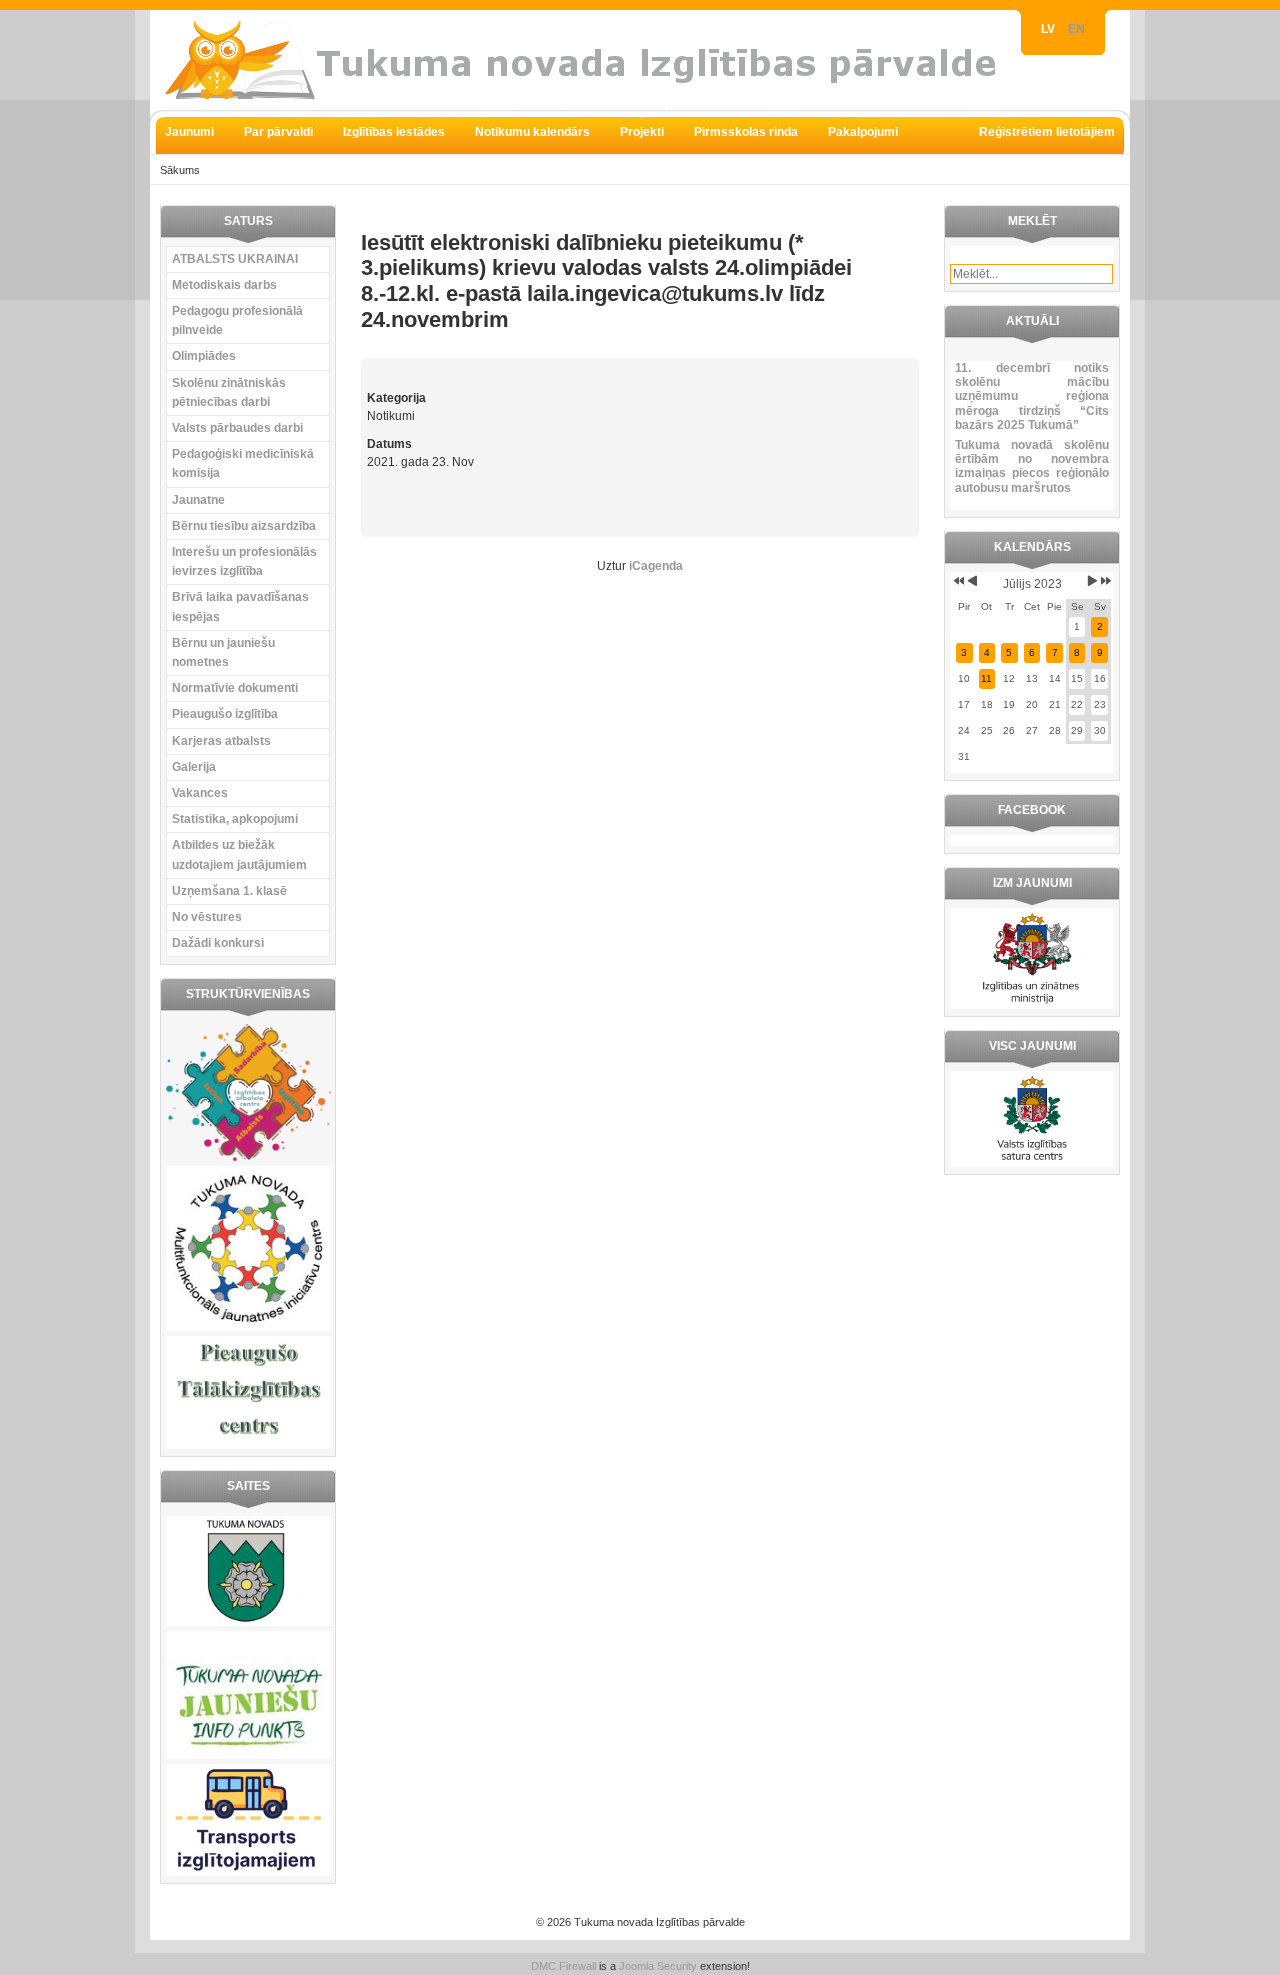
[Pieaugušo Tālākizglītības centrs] (248, 1445)
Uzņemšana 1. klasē (229, 891)
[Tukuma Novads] (248, 1622)
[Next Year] (1104, 581)
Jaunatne (198, 500)
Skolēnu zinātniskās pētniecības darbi (229, 392)
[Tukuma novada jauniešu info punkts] (248, 1755)
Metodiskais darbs (224, 285)
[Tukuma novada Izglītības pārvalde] (590, 60)
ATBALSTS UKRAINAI (235, 259)
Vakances (200, 793)
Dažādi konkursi (218, 943)
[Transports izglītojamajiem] (248, 1872)
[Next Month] (1092, 581)
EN (1076, 29)
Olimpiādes (204, 356)
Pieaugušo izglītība (225, 714)
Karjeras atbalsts (221, 741)
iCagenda (656, 566)
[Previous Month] (972, 581)
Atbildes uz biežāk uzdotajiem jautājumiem (239, 854)
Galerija (194, 767)
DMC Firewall (563, 1966)
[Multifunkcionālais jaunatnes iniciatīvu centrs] (248, 1327)
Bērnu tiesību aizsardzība (244, 526)
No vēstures (207, 917)
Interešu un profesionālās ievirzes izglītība (244, 561)
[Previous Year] (957, 581)
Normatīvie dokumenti (235, 688)
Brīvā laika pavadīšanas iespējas (240, 606)
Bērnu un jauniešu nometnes (223, 652)
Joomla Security (658, 1966)
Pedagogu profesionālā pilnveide (237, 320)
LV (1049, 29)
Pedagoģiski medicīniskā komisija (243, 463)
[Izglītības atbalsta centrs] (248, 1157)
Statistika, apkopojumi (235, 819)
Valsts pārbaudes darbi (237, 428)
